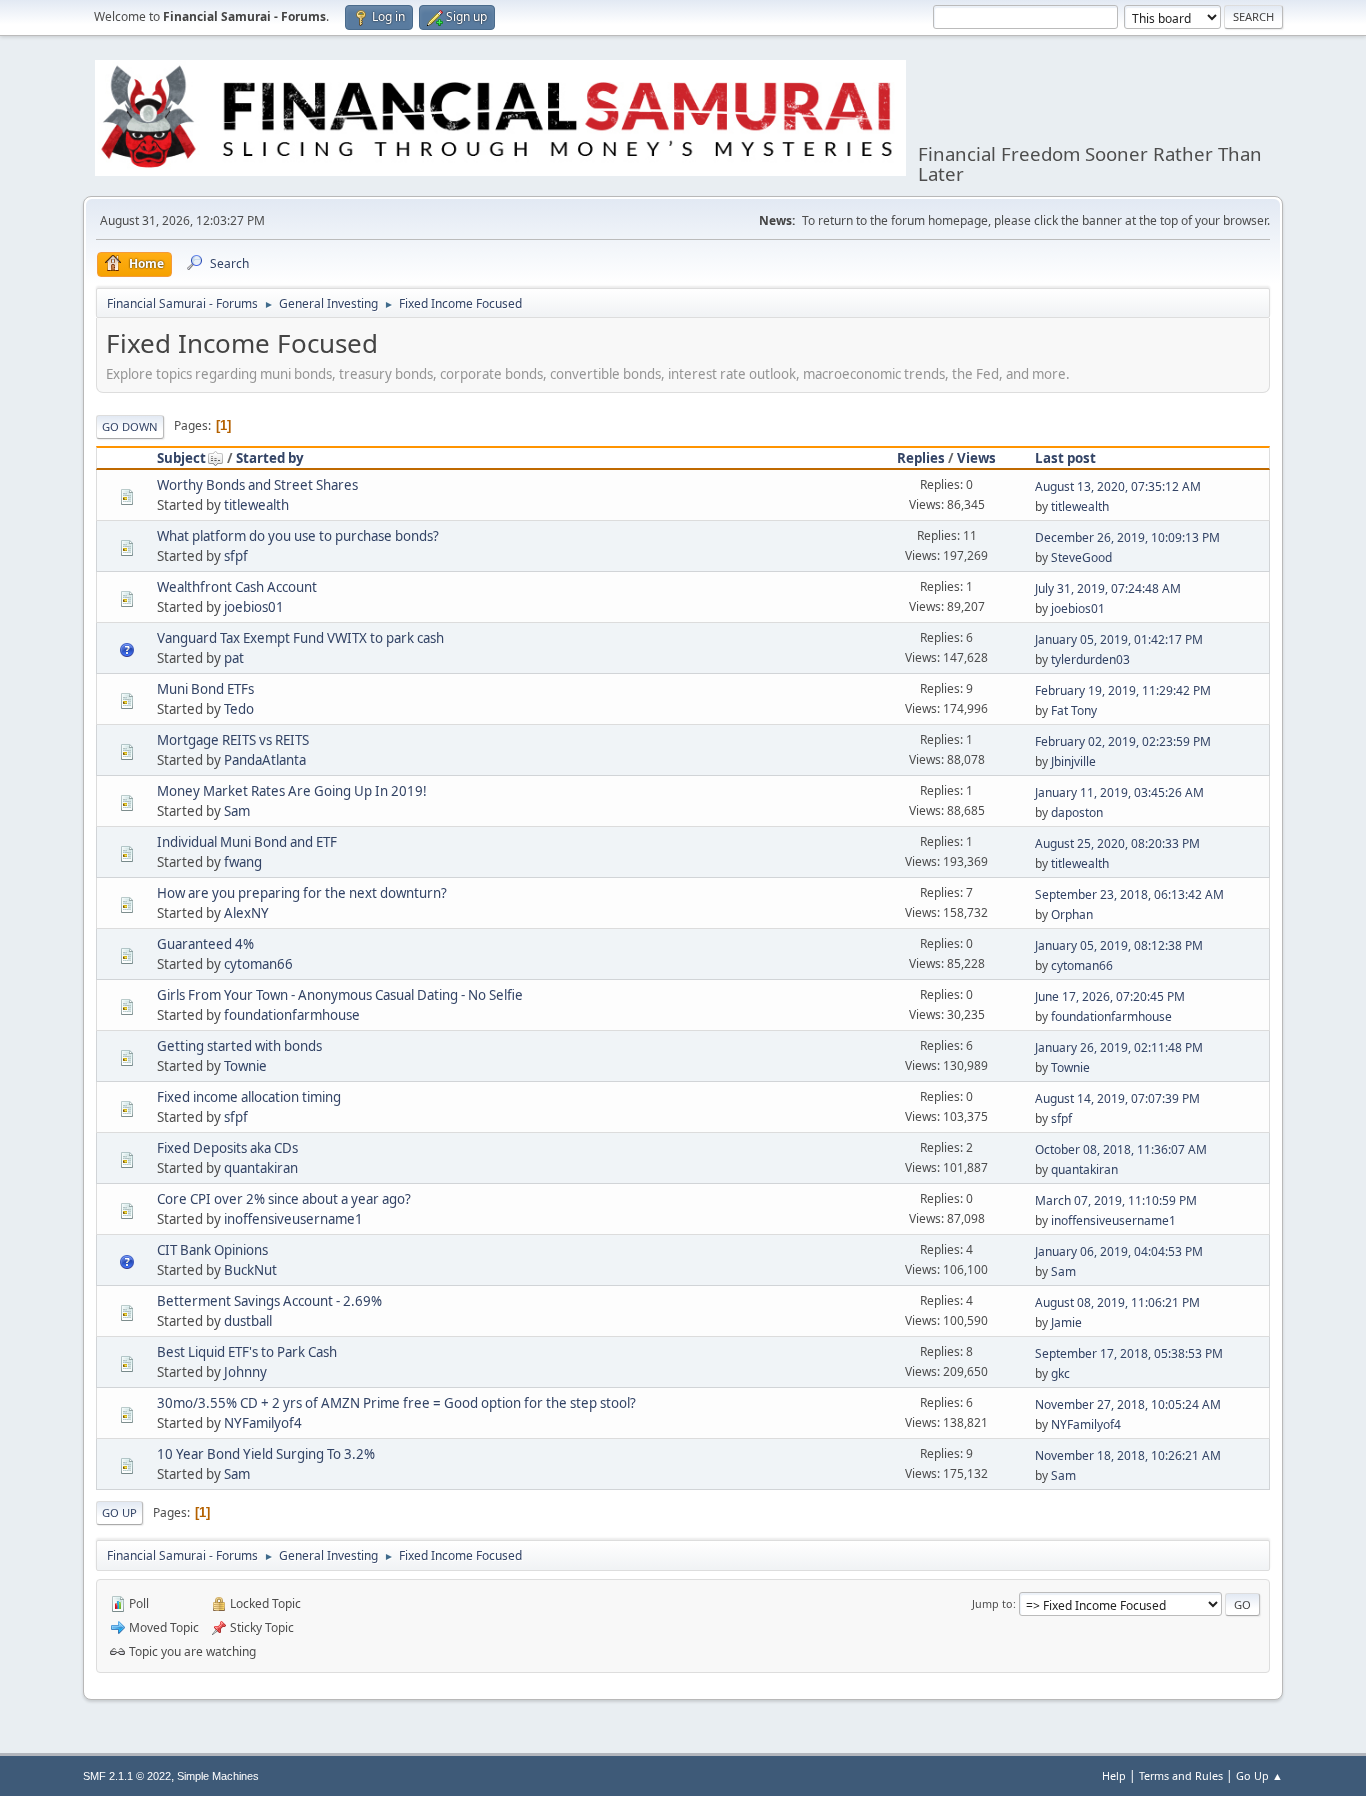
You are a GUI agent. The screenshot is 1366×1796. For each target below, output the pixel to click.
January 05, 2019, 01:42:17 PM (1119, 639)
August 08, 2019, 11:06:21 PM (1117, 1302)
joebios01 (254, 607)
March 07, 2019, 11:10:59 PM (1116, 1200)
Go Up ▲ (1259, 1775)
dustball (248, 1321)
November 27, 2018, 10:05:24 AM (1128, 1404)
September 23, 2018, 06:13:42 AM (1129, 894)
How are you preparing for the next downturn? (302, 893)
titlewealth (256, 505)
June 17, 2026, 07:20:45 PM (1110, 996)
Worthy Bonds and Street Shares (257, 485)
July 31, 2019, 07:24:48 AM (1108, 588)
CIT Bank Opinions (212, 1250)
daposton (1077, 812)
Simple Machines (218, 1776)
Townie (245, 1066)
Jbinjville (1073, 761)
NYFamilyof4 (263, 1423)
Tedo (239, 709)
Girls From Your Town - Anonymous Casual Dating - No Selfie (340, 995)
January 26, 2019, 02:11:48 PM (1119, 1047)
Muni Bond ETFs (205, 689)
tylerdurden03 (1090, 659)
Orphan (1072, 914)
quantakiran (261, 1168)
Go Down (130, 426)
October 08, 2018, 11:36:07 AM (1121, 1149)
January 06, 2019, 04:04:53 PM (1119, 1251)
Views (976, 458)
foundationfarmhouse (292, 1015)
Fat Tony (1074, 710)
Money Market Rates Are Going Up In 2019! (292, 791)
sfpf (236, 556)
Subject (181, 458)
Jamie (1066, 1322)
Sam (237, 811)
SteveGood (1081, 557)
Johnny (245, 1372)
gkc (1060, 1373)
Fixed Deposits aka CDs (227, 1148)
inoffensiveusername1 (293, 1219)
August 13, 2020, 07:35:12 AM (1118, 486)
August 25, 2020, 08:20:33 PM (1117, 843)
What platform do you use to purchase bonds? (298, 536)
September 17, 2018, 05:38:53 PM (1129, 1353)
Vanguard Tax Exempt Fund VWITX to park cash (300, 638)
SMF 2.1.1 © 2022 (127, 1776)
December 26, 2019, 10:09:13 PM (1127, 537)
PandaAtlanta (265, 760)
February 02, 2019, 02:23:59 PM (1123, 741)
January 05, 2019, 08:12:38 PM (1119, 945)
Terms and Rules (1181, 1775)
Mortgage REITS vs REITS (233, 740)
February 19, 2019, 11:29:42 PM (1123, 690)
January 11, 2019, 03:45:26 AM (1119, 792)
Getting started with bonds (239, 1046)
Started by (270, 458)
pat (234, 658)
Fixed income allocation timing (249, 1097)
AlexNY (246, 913)
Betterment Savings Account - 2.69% (269, 1301)
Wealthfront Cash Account (237, 587)
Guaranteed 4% (205, 944)
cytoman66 (258, 964)
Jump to (992, 1603)
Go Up (119, 1512)
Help (1114, 1775)
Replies (921, 458)
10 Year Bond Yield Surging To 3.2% (266, 1454)
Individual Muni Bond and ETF (247, 842)
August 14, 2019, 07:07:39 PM (1117, 1098)
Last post (1065, 458)
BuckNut (250, 1270)
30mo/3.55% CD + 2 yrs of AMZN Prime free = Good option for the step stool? (396, 1403)
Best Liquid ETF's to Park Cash (247, 1352)
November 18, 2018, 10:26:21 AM (1128, 1455)
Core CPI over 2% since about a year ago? (284, 1199)
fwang (243, 862)
